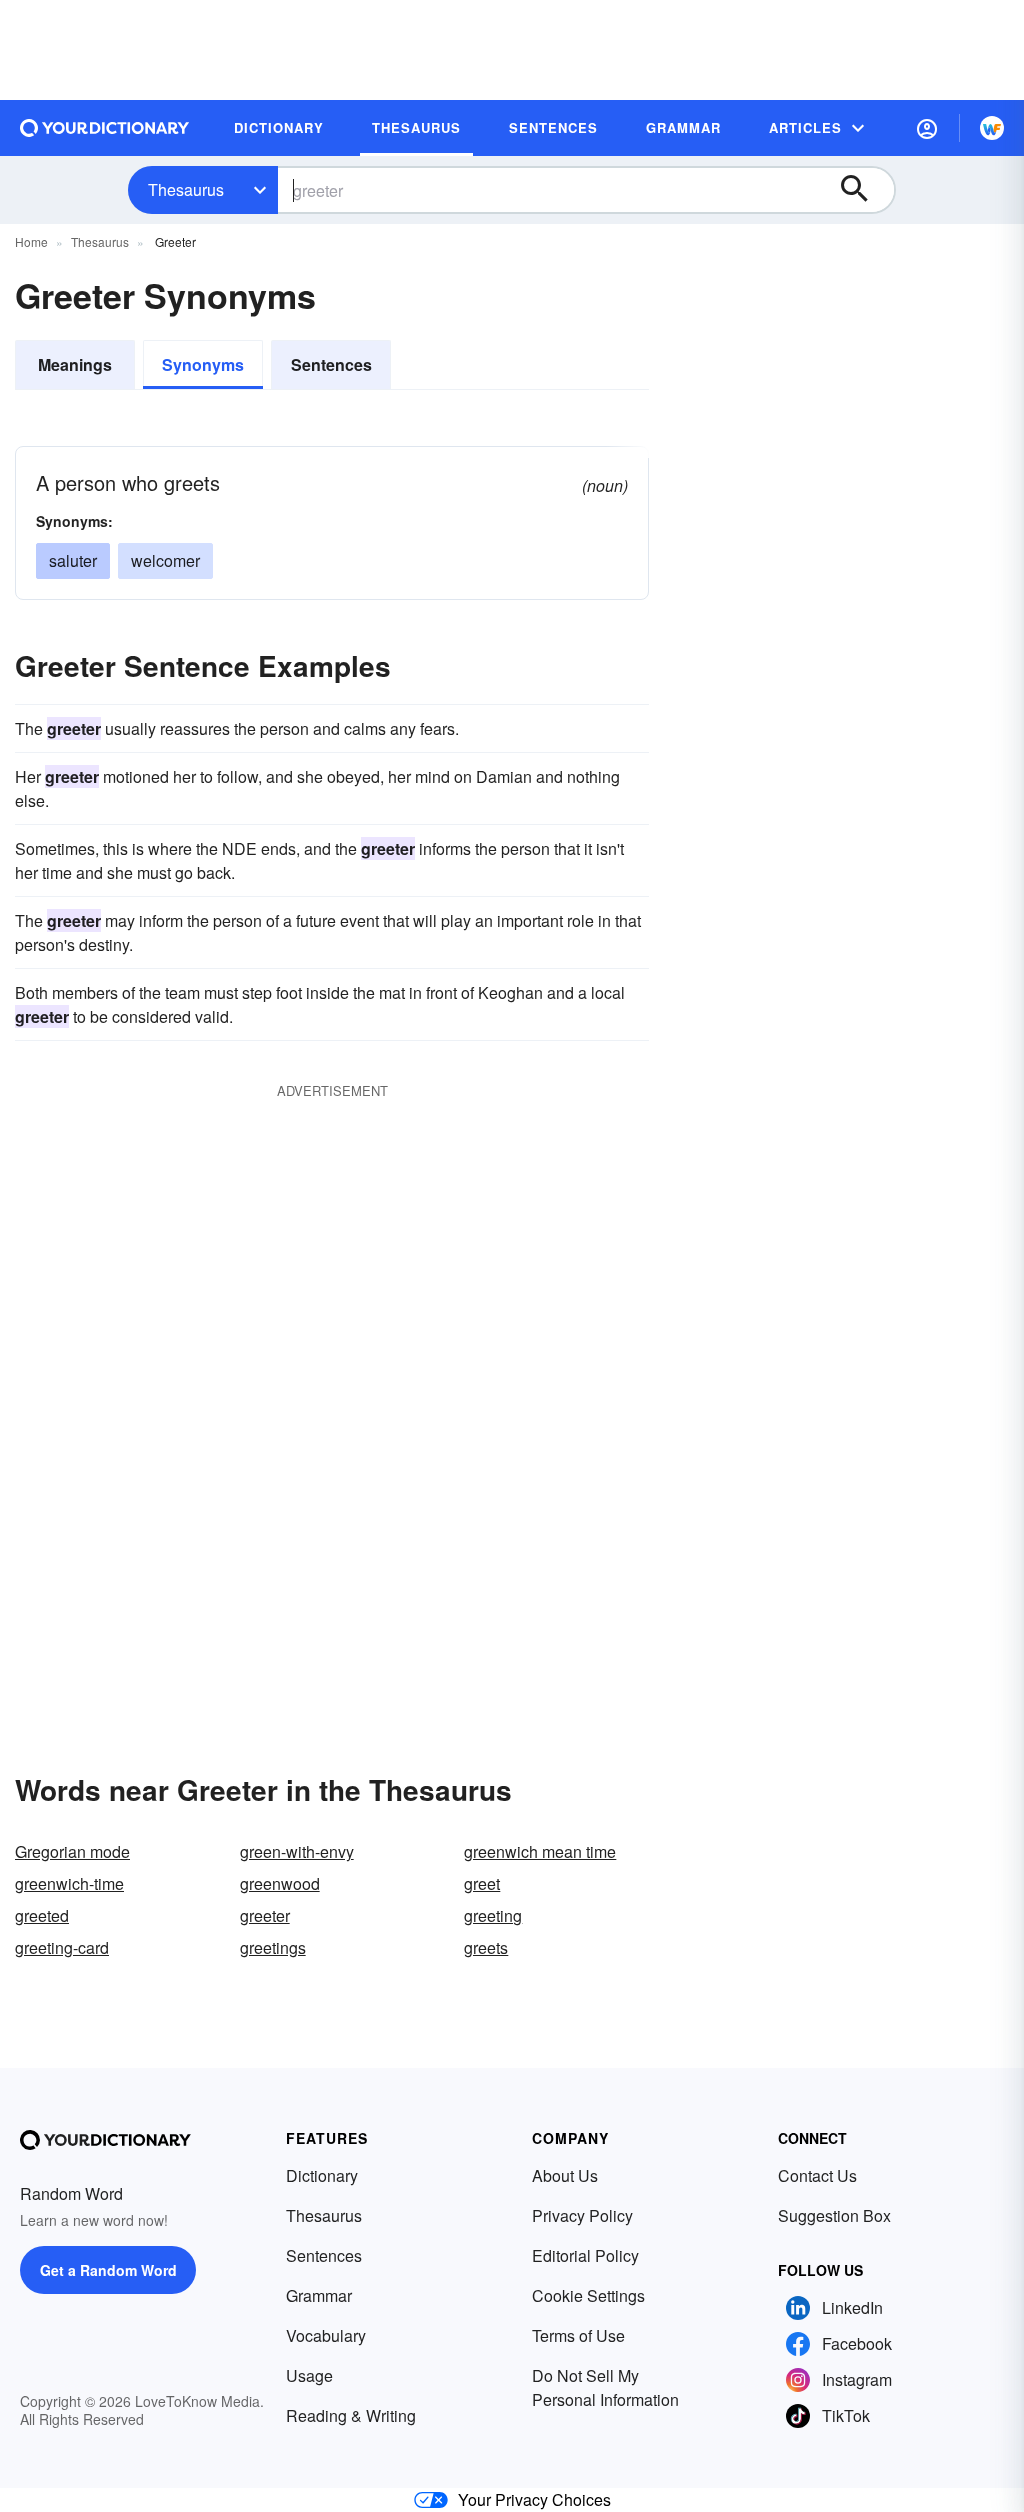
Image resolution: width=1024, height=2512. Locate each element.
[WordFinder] (992, 128)
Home (31, 241)
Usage (309, 2375)
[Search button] (864, 190)
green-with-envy (297, 1851)
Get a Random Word (108, 2270)
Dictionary (322, 2175)
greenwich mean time (540, 1851)
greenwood (280, 1883)
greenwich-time (69, 1883)
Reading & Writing (351, 2415)
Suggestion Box (834, 2215)
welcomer (165, 560)
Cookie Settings (588, 2295)
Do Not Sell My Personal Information (605, 2387)
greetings (273, 1947)
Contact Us (817, 2175)
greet (482, 1883)
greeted (42, 1915)
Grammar (319, 2295)
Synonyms (203, 364)
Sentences (331, 364)
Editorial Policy (585, 2255)
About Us (565, 2175)
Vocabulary (326, 2335)
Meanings (75, 364)
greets (486, 1947)
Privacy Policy (582, 2215)
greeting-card (62, 1947)
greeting (493, 1915)
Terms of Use (578, 2335)
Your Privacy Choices (534, 2499)
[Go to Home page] (105, 128)
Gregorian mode (72, 1851)
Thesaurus (186, 189)
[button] (927, 128)
